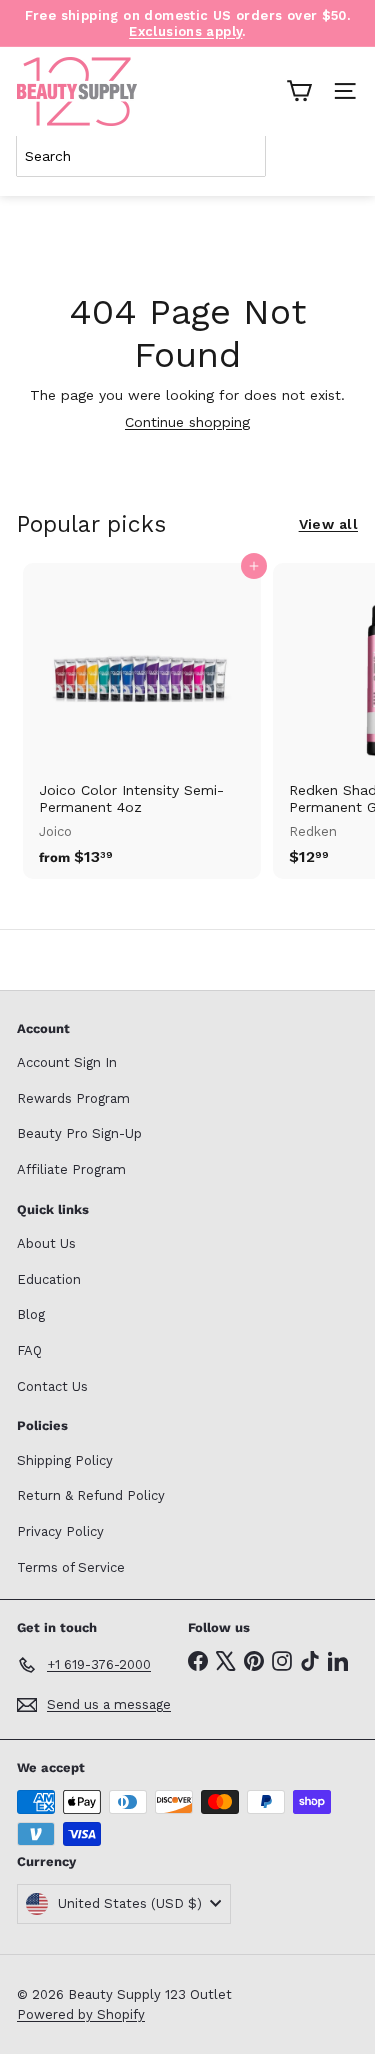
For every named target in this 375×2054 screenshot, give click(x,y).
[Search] (339, 156)
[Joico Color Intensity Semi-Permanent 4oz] (142, 720)
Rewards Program (73, 1098)
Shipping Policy (65, 1460)
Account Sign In (67, 1062)
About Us (46, 1243)
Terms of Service (71, 1567)
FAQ (29, 1350)
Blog (31, 1314)
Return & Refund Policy (91, 1495)
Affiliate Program (71, 1169)
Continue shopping (187, 422)
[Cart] (299, 91)
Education (49, 1279)
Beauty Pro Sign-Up (79, 1133)
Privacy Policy (60, 1531)
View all (328, 524)
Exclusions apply (185, 31)
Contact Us (52, 1386)
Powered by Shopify (81, 2014)
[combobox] (141, 156)
